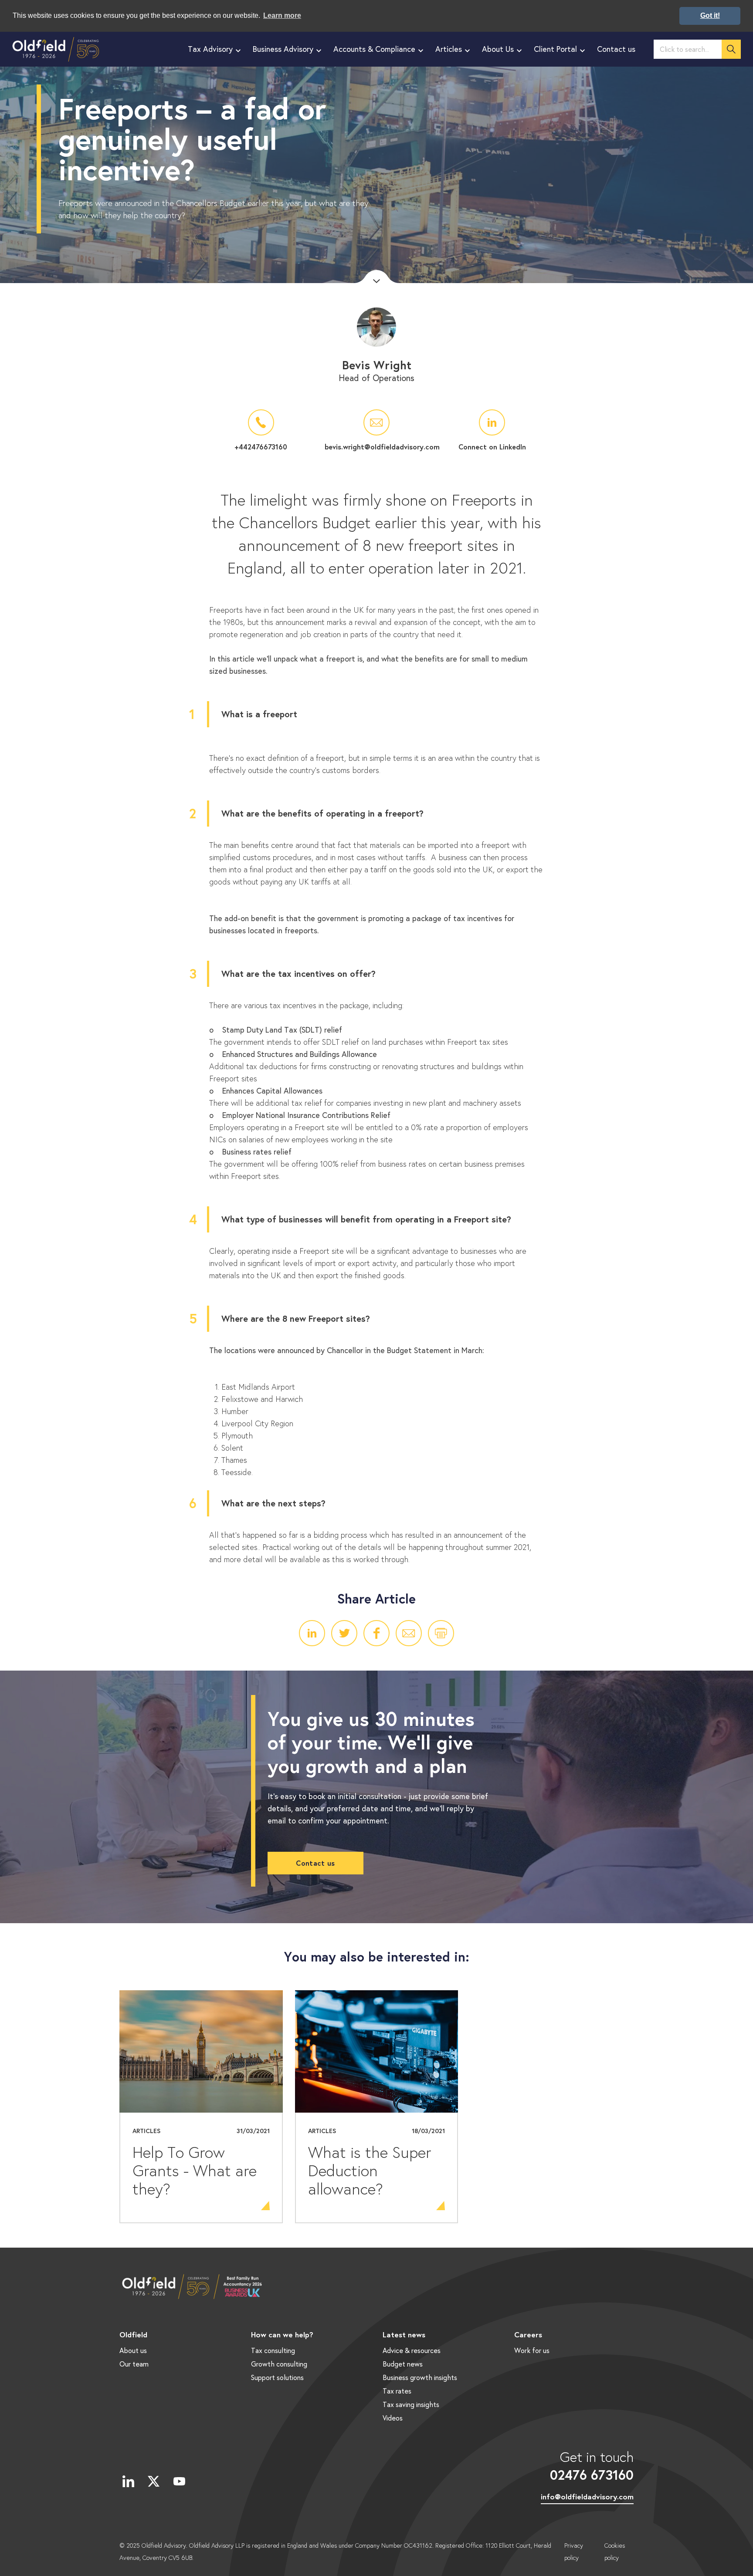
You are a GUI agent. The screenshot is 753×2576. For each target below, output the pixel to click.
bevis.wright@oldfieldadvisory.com (376, 447)
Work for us (532, 2350)
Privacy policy (574, 2552)
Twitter (344, 1633)
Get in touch (592, 2465)
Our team (134, 2364)
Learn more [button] (282, 15)
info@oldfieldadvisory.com (587, 2497)
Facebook (376, 1633)
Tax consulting (273, 2350)
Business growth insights (420, 2377)
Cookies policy (615, 2552)
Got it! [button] (710, 15)
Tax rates (397, 2391)
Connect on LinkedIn (492, 447)
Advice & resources (412, 2350)
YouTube (179, 2481)
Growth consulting (279, 2364)
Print (441, 1633)
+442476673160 (261, 447)
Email (409, 1633)
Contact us (315, 1863)
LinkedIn (312, 1633)
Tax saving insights (411, 2404)
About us (133, 2350)
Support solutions (277, 2377)
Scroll (376, 277)
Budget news (403, 2364)
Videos (393, 2418)
